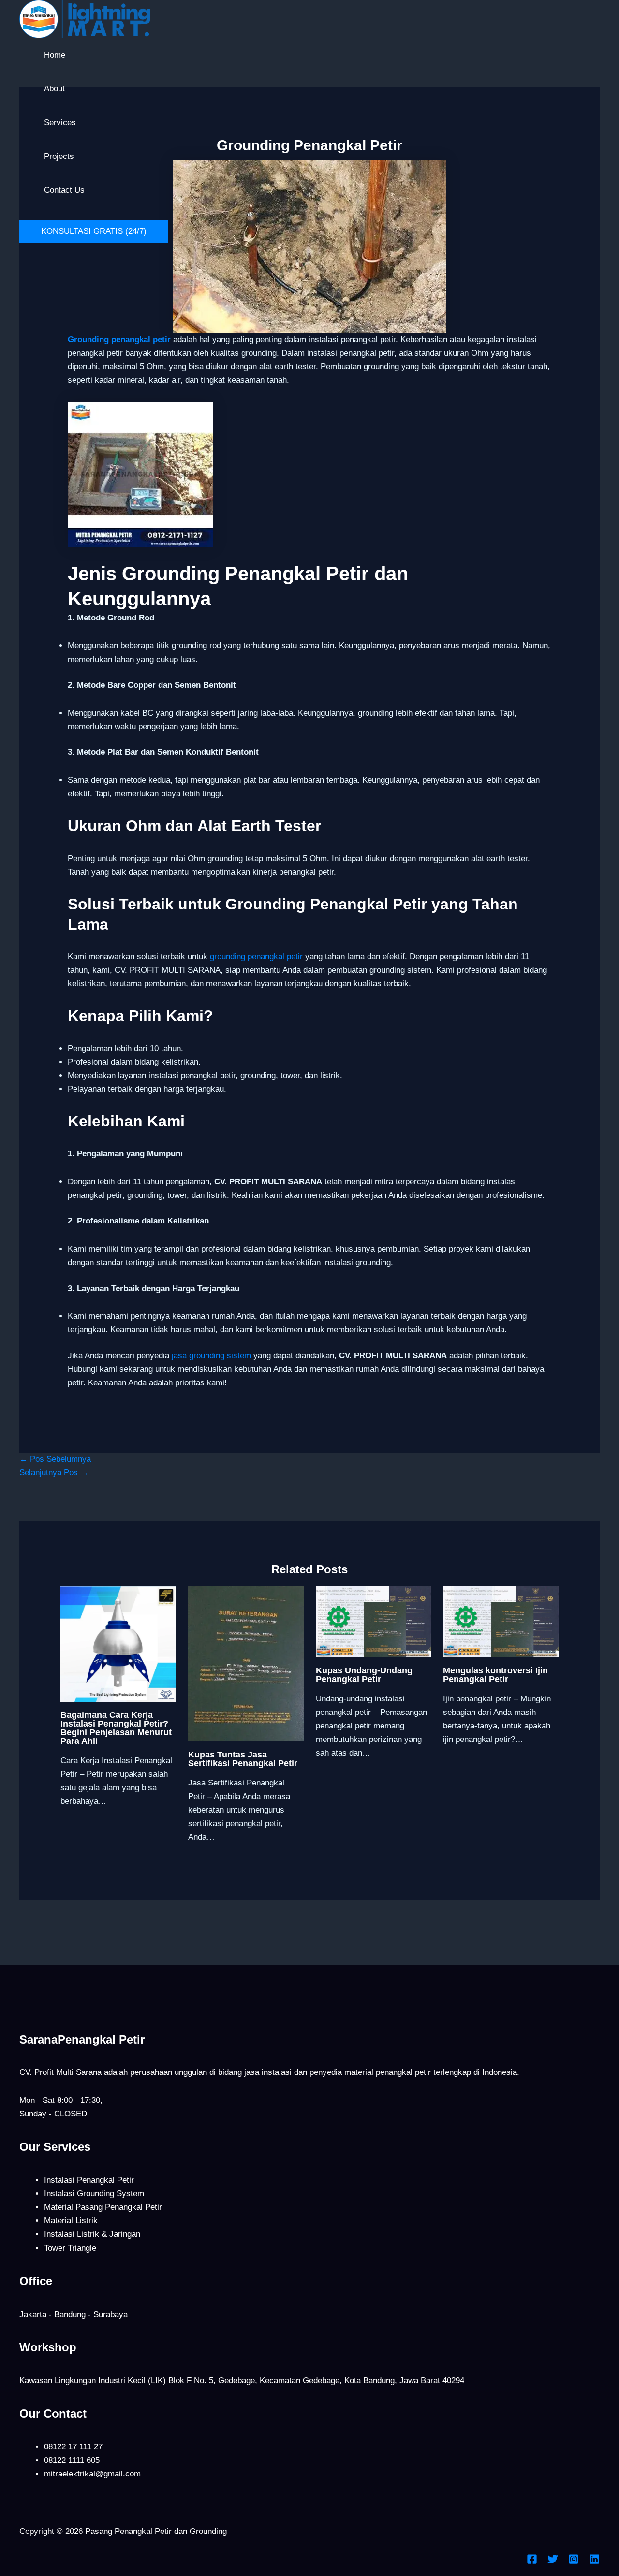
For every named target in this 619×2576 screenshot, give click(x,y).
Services (60, 122)
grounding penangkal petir (256, 957)
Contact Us (64, 190)
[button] (94, 231)
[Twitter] (553, 2562)
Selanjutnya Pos (54, 1473)
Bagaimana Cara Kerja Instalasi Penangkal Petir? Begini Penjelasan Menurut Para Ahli (116, 1728)
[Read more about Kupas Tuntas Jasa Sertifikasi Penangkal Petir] (246, 1663)
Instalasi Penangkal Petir (89, 2180)
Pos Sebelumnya (55, 1459)
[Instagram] (574, 2562)
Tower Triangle (70, 2248)
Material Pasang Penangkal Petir (103, 2207)
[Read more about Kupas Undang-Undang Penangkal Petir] (374, 1621)
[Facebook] (532, 2562)
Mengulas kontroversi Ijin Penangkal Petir (495, 1675)
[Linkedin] (594, 2562)
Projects (59, 156)
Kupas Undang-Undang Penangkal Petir (364, 1675)
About (54, 89)
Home (55, 55)
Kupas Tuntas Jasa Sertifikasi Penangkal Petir (243, 1759)
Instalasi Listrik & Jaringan (92, 2234)
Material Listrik (71, 2221)
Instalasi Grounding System (94, 2194)
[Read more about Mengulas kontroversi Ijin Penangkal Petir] (501, 1621)
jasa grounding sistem (211, 1356)
